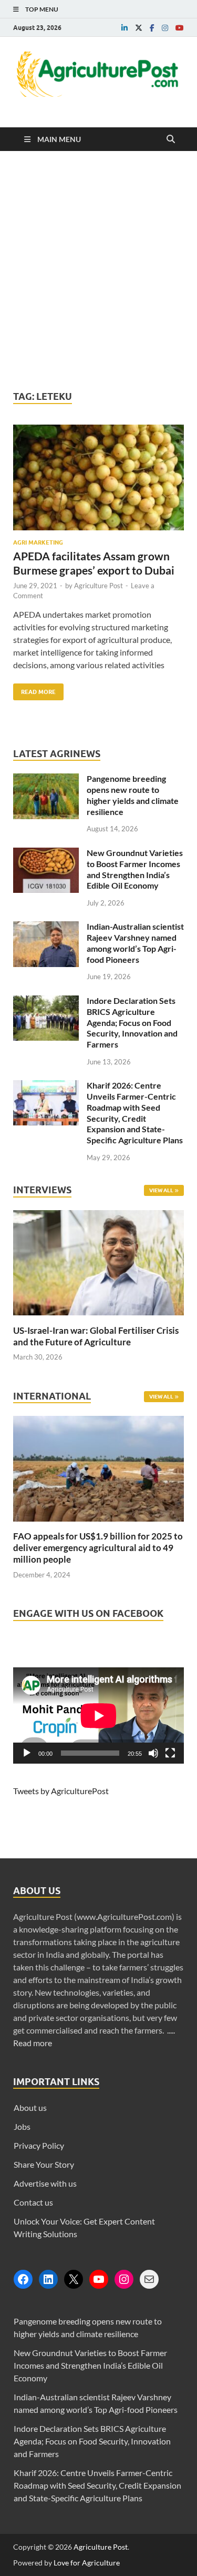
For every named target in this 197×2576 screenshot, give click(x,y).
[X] (74, 2279)
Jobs (22, 2126)
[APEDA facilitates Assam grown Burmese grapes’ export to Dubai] (98, 482)
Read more (33, 2043)
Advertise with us (45, 2183)
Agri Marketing (38, 542)
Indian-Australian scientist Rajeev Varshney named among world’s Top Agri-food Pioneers (135, 943)
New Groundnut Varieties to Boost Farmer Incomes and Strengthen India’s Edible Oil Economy (135, 869)
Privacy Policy (39, 2145)
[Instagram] (124, 2279)
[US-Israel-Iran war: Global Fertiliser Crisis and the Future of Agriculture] (98, 1318)
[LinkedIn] (48, 2279)
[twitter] (139, 28)
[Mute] (153, 1753)
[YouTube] (99, 2279)
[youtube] (180, 28)
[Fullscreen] (170, 1753)
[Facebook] (23, 2279)
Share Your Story (44, 2164)
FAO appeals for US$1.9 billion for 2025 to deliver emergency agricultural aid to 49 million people (98, 1548)
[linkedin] (125, 28)
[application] (98, 1715)
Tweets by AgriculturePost (61, 1791)
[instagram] (165, 28)
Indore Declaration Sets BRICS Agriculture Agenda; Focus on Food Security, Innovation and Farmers (132, 1022)
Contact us (33, 2202)
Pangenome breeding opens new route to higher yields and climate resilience (133, 795)
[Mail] (149, 2279)
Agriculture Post (98, 586)
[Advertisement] (98, 271)
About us (30, 2107)
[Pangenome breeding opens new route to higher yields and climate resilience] (46, 779)
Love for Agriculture (87, 2563)
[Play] (27, 1753)
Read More (34, 690)
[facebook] (152, 28)
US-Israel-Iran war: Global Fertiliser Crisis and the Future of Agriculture (96, 1336)
